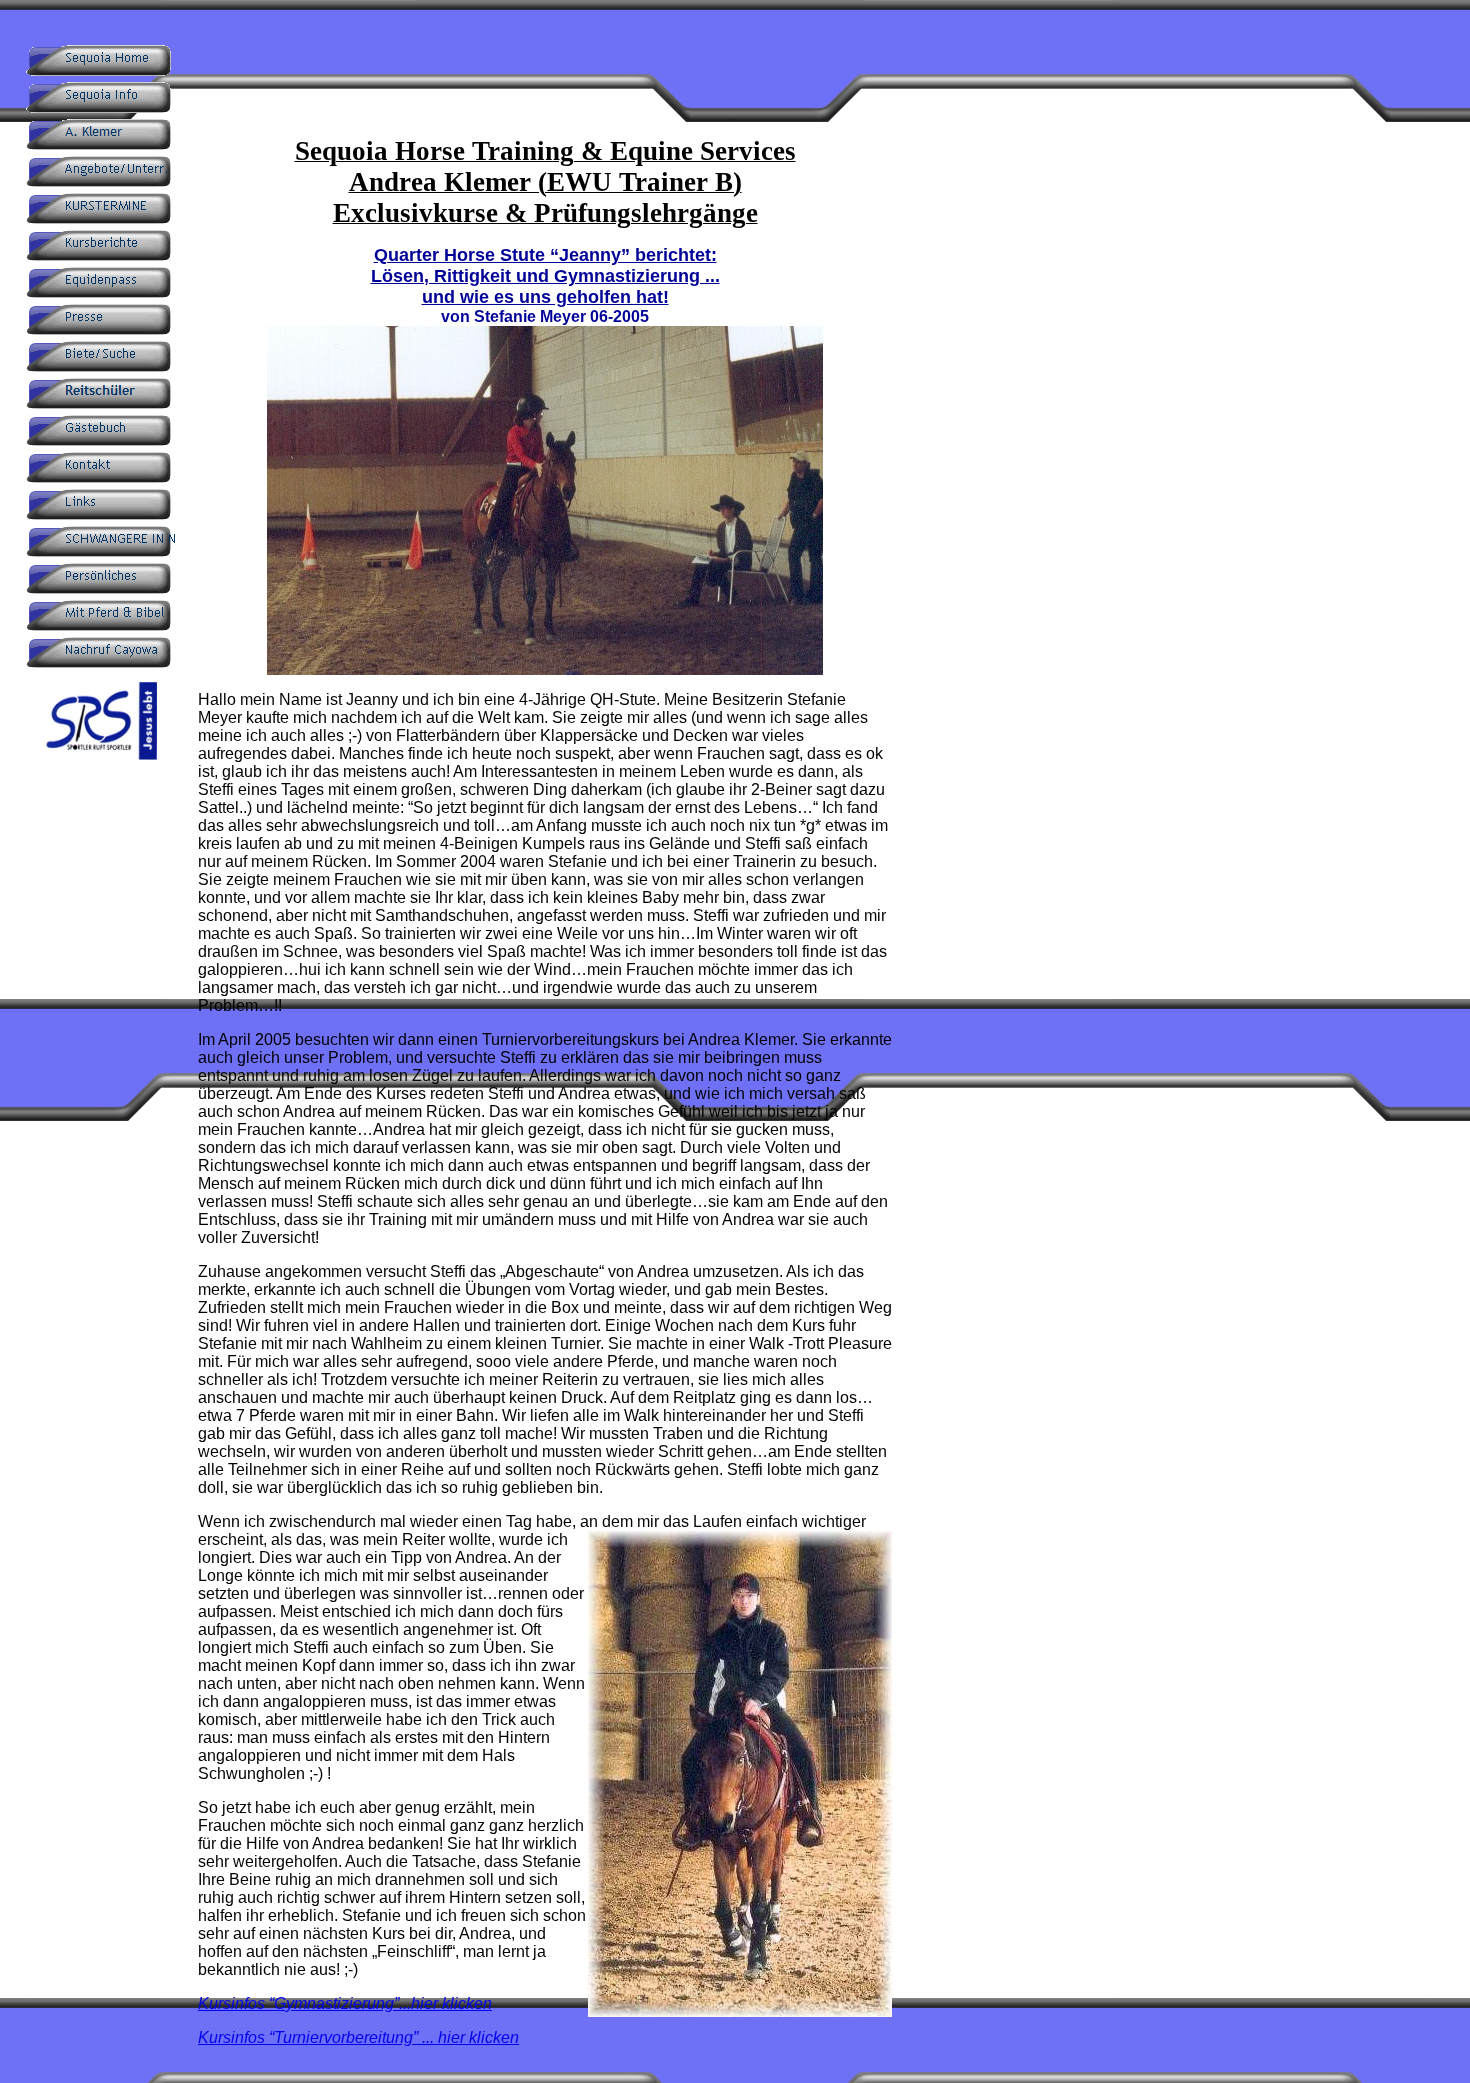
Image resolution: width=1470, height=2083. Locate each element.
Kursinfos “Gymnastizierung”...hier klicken (345, 2003)
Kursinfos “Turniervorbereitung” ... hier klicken (358, 2037)
